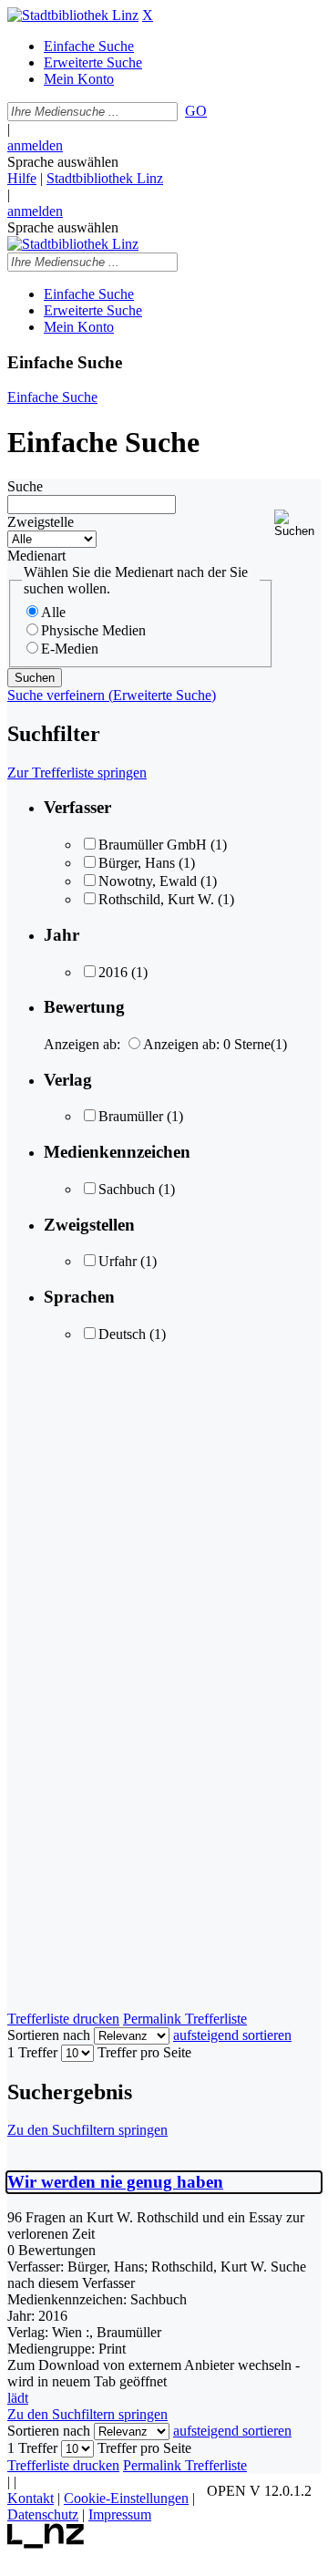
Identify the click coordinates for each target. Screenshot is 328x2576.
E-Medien (70, 649)
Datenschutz (43, 2514)
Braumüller (131, 1116)
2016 (113, 972)
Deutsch (122, 1334)
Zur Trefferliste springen (77, 773)
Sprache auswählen (63, 162)
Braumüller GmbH (153, 845)
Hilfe (22, 178)
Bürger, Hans (137, 863)
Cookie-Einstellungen (126, 2498)
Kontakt (31, 2498)
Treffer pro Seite (144, 2052)
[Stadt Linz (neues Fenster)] (46, 2544)
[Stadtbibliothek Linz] (73, 15)
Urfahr (118, 1261)
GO (196, 111)
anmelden (35, 145)
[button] (297, 524)
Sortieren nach (49, 2035)
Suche (25, 486)
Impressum (120, 2514)
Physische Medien (93, 630)
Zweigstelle (41, 522)
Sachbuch (127, 1189)
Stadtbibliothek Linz (105, 178)
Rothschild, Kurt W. (156, 899)
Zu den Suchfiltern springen (87, 2130)
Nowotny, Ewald (148, 881)
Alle (53, 612)
